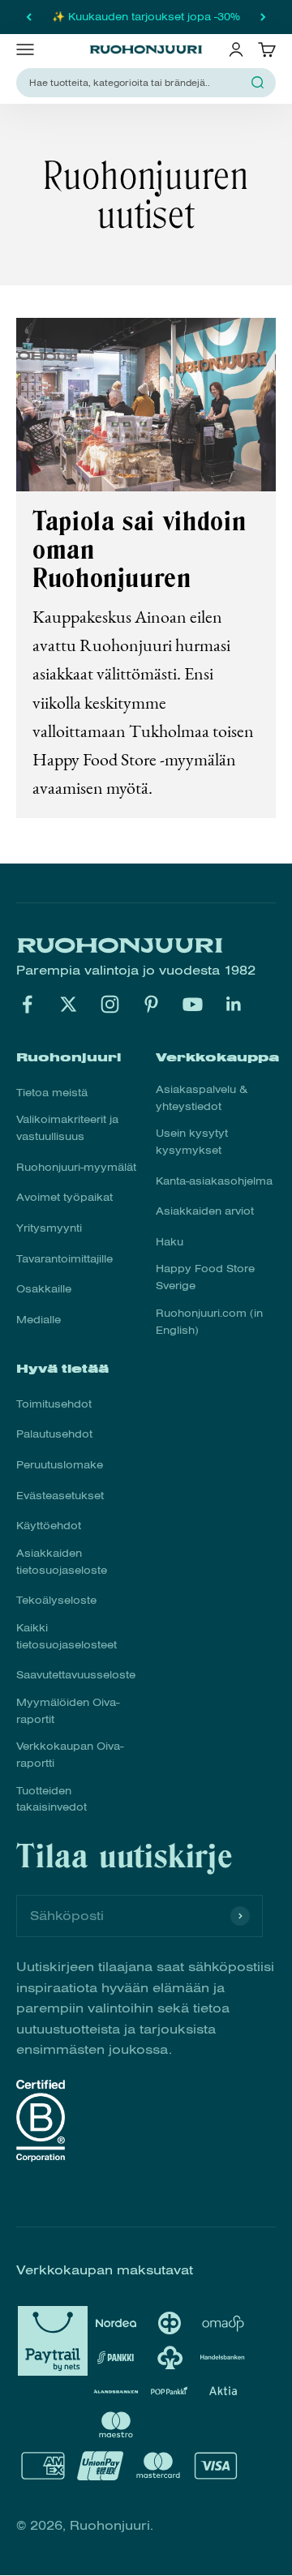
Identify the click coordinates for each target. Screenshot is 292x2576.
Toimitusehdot (54, 1404)
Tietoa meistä (52, 1093)
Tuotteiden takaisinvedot (52, 1800)
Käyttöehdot (49, 1526)
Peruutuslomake (60, 1465)
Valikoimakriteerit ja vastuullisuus (67, 1128)
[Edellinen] (29, 17)
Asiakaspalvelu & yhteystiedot (202, 1098)
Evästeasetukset (60, 1496)
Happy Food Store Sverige (205, 1277)
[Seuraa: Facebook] (27, 1004)
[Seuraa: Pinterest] (151, 1004)
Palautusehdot (54, 1434)
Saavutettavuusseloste (76, 1675)
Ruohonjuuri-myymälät (76, 1168)
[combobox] (136, 83)
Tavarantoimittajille (64, 1259)
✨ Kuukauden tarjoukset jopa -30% (146, 17)
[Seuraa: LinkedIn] (234, 1004)
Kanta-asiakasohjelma (214, 1181)
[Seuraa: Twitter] (69, 1004)
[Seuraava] (263, 17)
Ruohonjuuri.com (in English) (209, 1322)
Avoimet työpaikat (64, 1198)
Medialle (39, 1320)
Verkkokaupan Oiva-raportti (70, 1755)
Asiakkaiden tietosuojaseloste (62, 1562)
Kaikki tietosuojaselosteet (67, 1637)
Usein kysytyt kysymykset (192, 1142)
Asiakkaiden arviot (205, 1211)
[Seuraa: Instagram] (110, 1004)
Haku (170, 1242)
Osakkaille (44, 1289)
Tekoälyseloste (56, 1601)
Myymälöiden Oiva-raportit (68, 1711)
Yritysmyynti (49, 1228)
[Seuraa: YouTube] (193, 1004)
